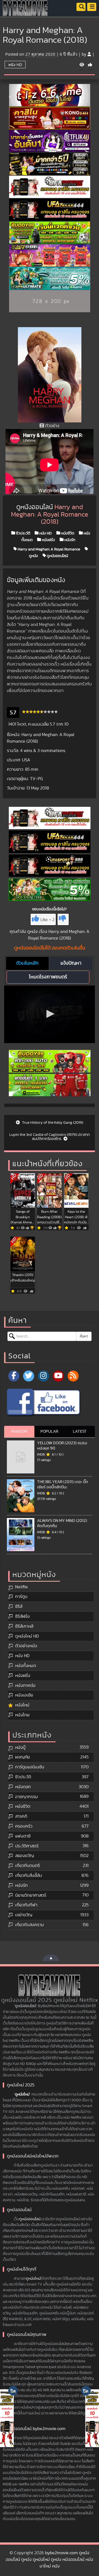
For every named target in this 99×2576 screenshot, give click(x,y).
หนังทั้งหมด (26, 1666)
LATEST (80, 1431)
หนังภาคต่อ (25, 1685)
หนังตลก (23, 1787)
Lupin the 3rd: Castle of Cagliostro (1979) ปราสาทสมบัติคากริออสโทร (50, 1137)
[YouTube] (58, 1376)
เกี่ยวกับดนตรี (28, 1866)
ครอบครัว (24, 1826)
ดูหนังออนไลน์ (57, 556)
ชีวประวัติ (23, 533)
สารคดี (21, 1816)
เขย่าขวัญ (24, 1915)
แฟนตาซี (23, 1836)
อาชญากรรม (27, 1797)
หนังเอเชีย (24, 1695)
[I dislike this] (63, 919)
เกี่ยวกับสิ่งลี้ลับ (29, 1875)
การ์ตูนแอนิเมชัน (30, 1767)
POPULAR (49, 1431)
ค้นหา (84, 1336)
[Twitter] (29, 1376)
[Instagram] (43, 1376)
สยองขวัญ (24, 1856)
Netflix (21, 1587)
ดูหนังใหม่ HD (27, 1636)
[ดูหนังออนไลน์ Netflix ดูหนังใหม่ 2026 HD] (25, 12)
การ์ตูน (21, 1597)
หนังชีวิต (67, 533)
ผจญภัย (22, 1757)
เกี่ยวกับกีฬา (26, 1905)
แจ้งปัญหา (71, 963)
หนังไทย (22, 1715)
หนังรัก (69, 540)
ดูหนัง (32, 932)
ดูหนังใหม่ (22, 2094)
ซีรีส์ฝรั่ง (22, 1616)
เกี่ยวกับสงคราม (30, 1925)
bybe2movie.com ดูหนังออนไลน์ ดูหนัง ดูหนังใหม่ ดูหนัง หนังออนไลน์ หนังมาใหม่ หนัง (50, 2559)
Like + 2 (47, 920)
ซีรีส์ (19, 1606)
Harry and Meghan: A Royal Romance (48, 549)
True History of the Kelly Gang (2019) (52, 1123)
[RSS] (73, 1376)
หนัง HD (15, 65)
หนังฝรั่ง (48, 540)
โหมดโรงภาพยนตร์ (48, 977)
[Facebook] (14, 1376)
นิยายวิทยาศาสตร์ (31, 1895)
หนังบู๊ (20, 1747)
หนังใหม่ (22, 1705)
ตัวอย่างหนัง (26, 1646)
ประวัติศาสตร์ (27, 1846)
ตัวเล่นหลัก (27, 963)
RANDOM (19, 1431)
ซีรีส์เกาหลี (24, 1626)
